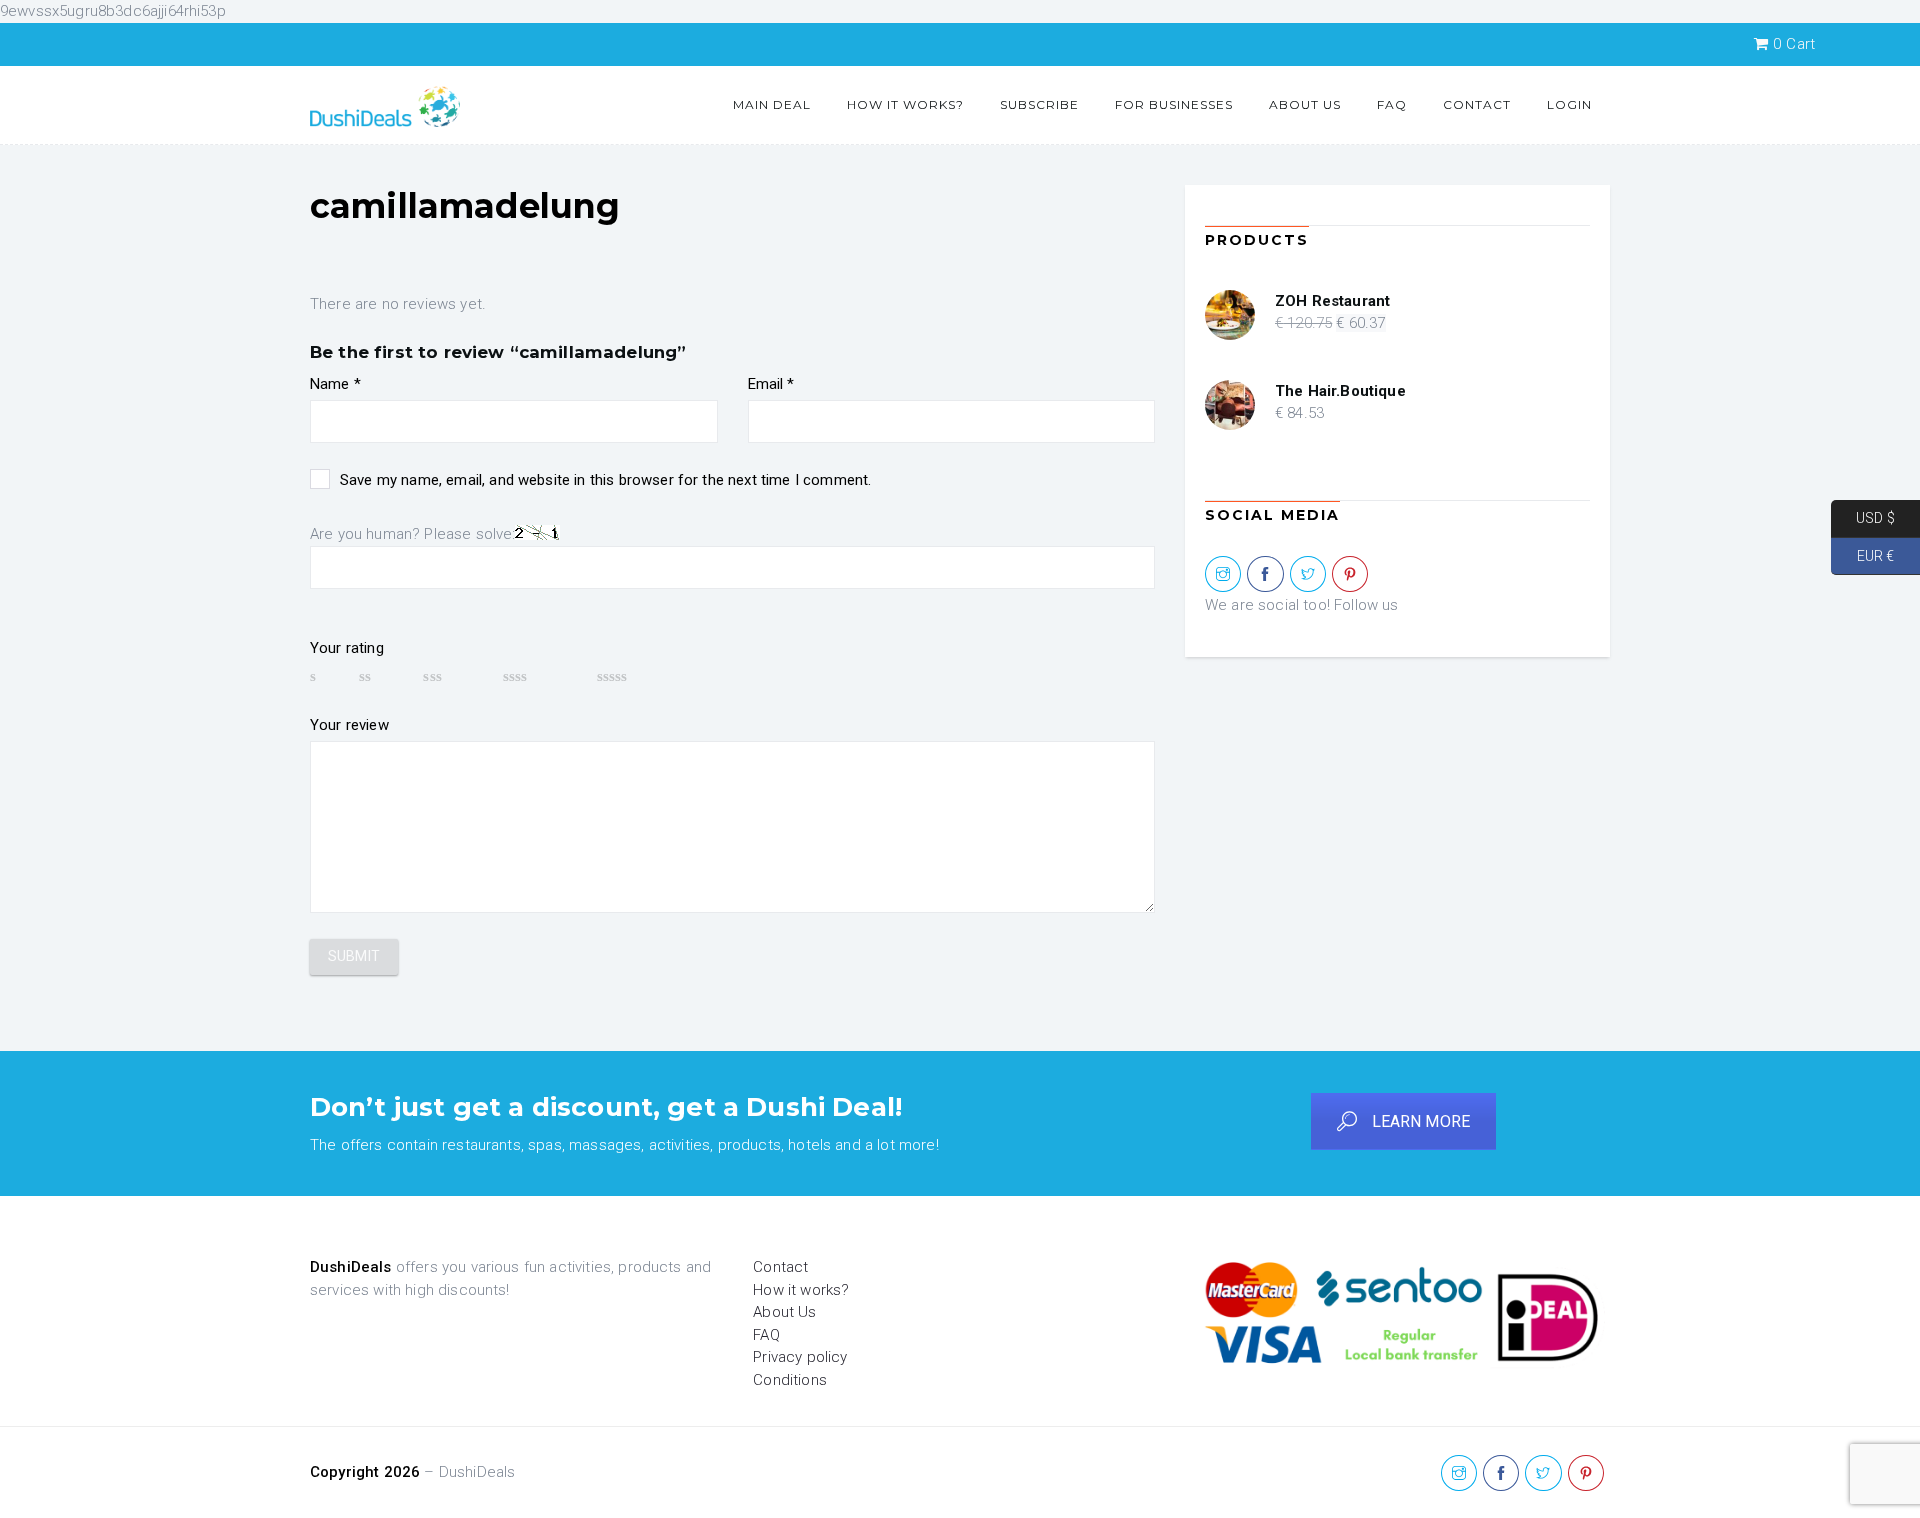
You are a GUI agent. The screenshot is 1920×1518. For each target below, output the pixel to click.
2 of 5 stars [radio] (381, 676)
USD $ (1863, 518)
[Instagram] (1223, 575)
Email (771, 384)
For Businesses (1174, 104)
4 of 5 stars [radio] (540, 676)
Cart (1794, 44)
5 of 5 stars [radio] (642, 676)
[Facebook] (1265, 575)
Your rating (347, 648)
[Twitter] (1308, 575)
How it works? (905, 104)
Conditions (790, 1380)
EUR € (1862, 555)
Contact (1477, 104)
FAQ (1392, 104)
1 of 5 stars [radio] (325, 676)
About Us (1305, 104)
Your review (349, 725)
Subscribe (1039, 104)
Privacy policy (800, 1357)
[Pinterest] (1350, 575)
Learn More (1421, 1121)
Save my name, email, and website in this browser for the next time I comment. (605, 480)
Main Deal (772, 104)
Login (1569, 104)
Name (335, 384)
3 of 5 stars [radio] (453, 676)
